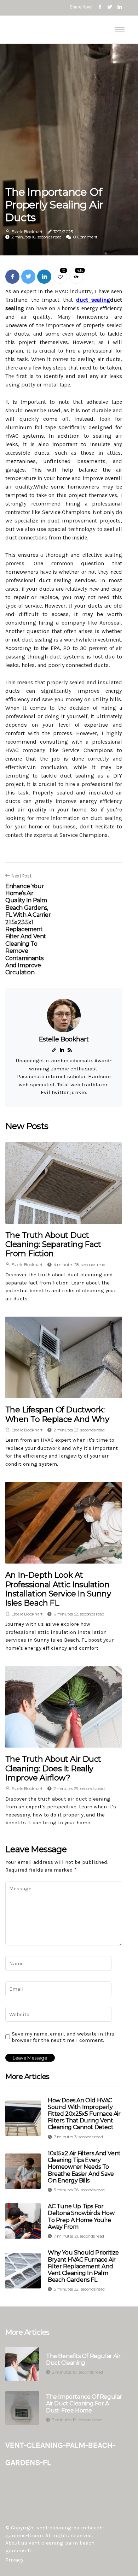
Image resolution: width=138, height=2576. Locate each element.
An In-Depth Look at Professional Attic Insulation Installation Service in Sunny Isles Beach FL (58, 1589)
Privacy (14, 2560)
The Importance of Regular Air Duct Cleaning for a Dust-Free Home (84, 2403)
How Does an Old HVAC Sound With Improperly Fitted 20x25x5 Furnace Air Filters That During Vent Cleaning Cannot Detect (84, 2114)
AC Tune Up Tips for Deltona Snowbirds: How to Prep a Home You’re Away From (81, 2217)
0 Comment (85, 237)
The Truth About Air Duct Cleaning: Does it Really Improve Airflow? (53, 1768)
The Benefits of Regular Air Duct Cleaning (83, 2359)
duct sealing (93, 300)
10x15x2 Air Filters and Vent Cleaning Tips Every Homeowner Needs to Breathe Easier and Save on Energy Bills (84, 2167)
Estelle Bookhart (27, 232)
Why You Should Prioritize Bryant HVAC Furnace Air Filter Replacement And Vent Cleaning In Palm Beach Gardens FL (83, 2266)
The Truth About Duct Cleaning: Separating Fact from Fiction (53, 1245)
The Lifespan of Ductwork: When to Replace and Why (57, 1414)
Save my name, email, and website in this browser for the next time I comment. (63, 2037)
